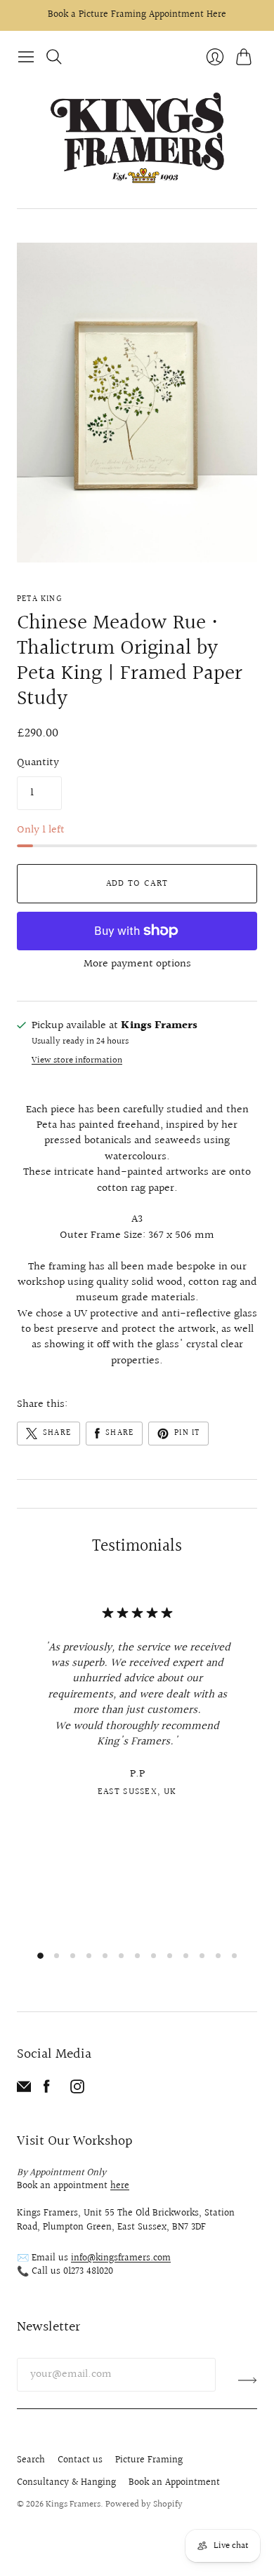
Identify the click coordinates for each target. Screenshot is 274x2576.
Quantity (38, 763)
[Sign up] (248, 2380)
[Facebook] (47, 2090)
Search (31, 2460)
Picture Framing (149, 2460)
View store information (77, 1061)
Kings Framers (73, 2504)
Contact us (80, 2460)
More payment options (137, 964)
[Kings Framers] (137, 140)
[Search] (54, 57)
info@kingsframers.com (121, 2258)
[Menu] (26, 57)
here (120, 2186)
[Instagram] (77, 2090)
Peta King (39, 599)
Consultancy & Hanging (66, 2483)
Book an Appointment (174, 2483)
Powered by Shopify (144, 2504)
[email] (24, 2090)
